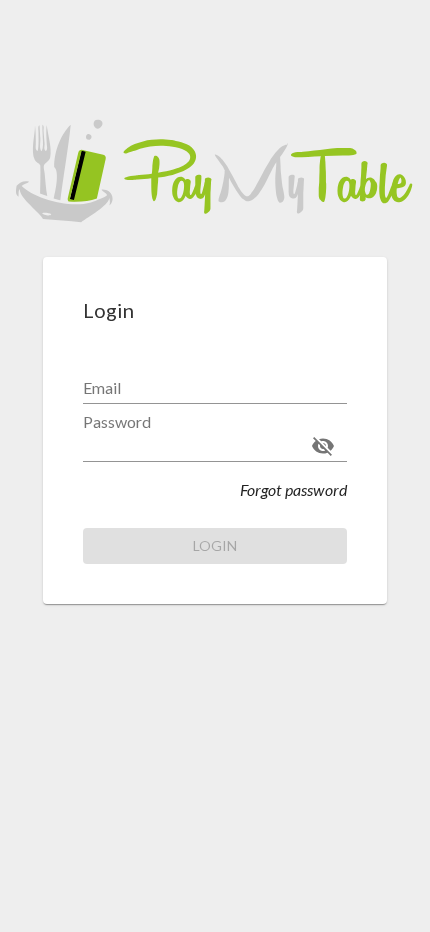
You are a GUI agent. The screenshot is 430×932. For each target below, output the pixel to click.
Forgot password (293, 489)
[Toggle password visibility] (323, 446)
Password (117, 422)
